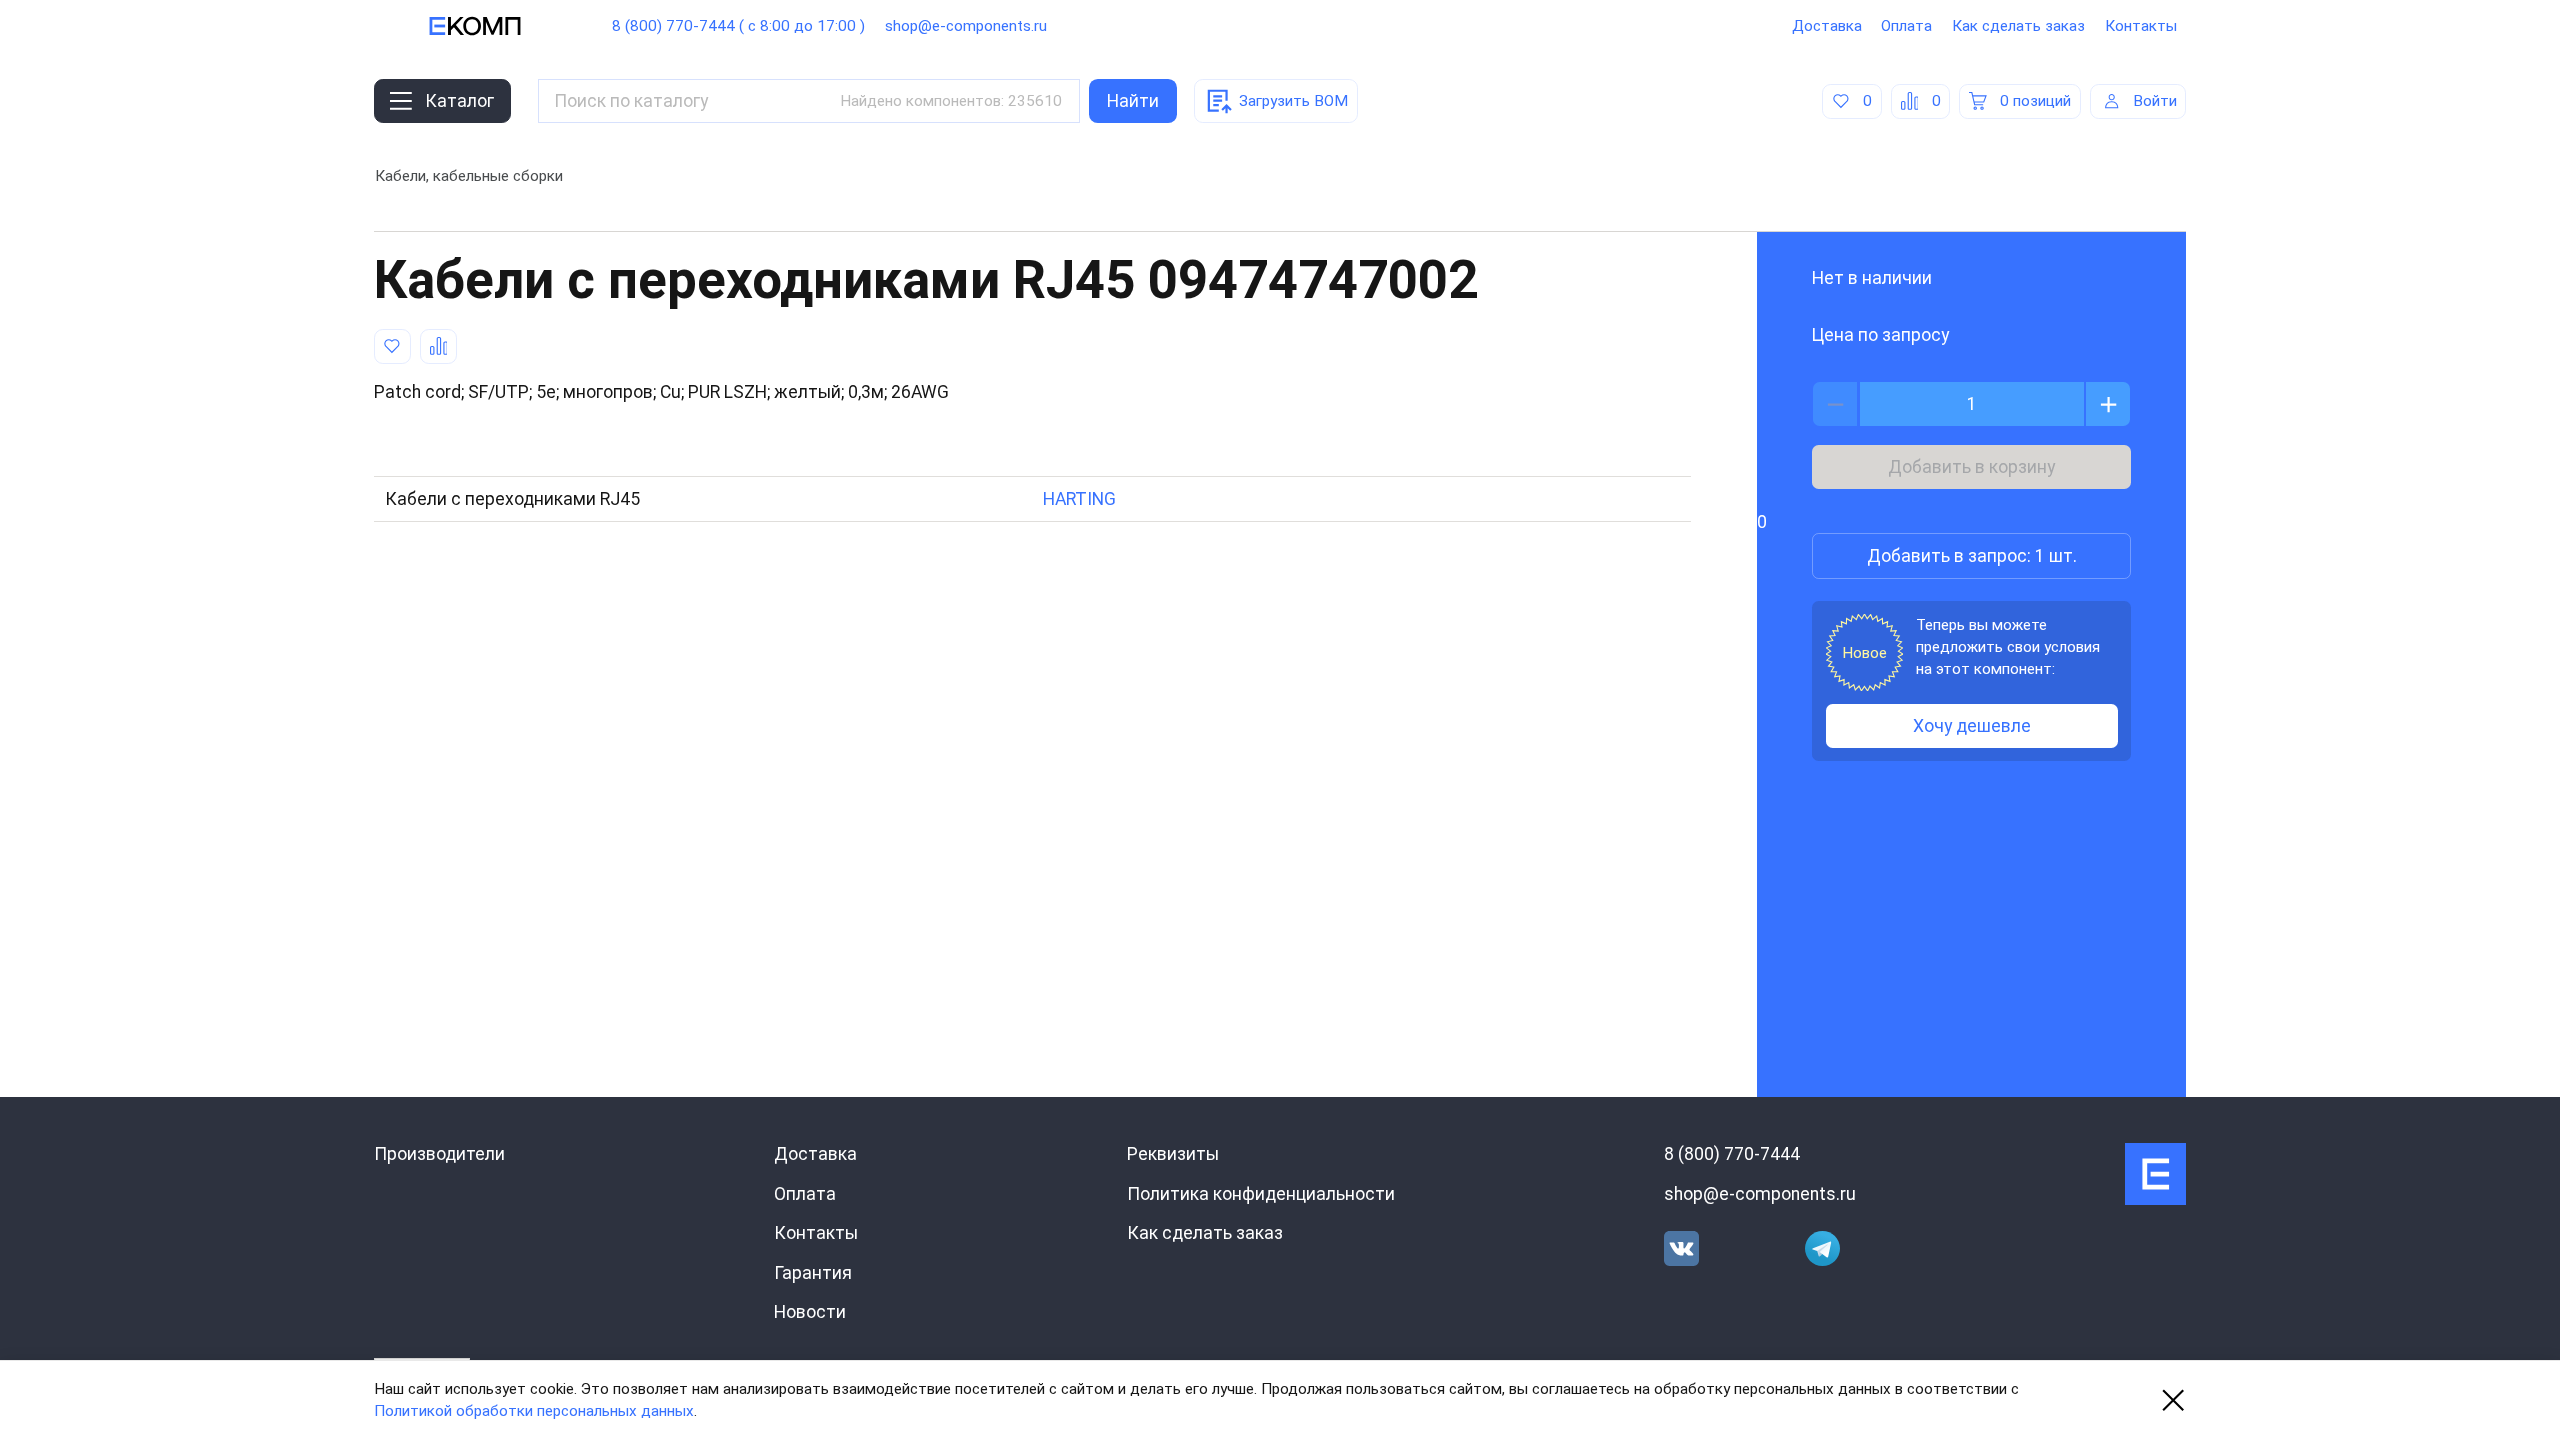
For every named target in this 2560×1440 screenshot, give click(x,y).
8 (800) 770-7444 (1732, 1154)
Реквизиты (1173, 1154)
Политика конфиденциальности (1261, 1194)
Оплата (1906, 26)
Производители (439, 1154)
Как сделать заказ (2018, 26)
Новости (810, 1312)
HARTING (1079, 499)
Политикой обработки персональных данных (534, 1411)
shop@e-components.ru (966, 26)
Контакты (2141, 26)
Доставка (1827, 26)
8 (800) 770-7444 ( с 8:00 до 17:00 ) (738, 26)
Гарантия (813, 1273)
